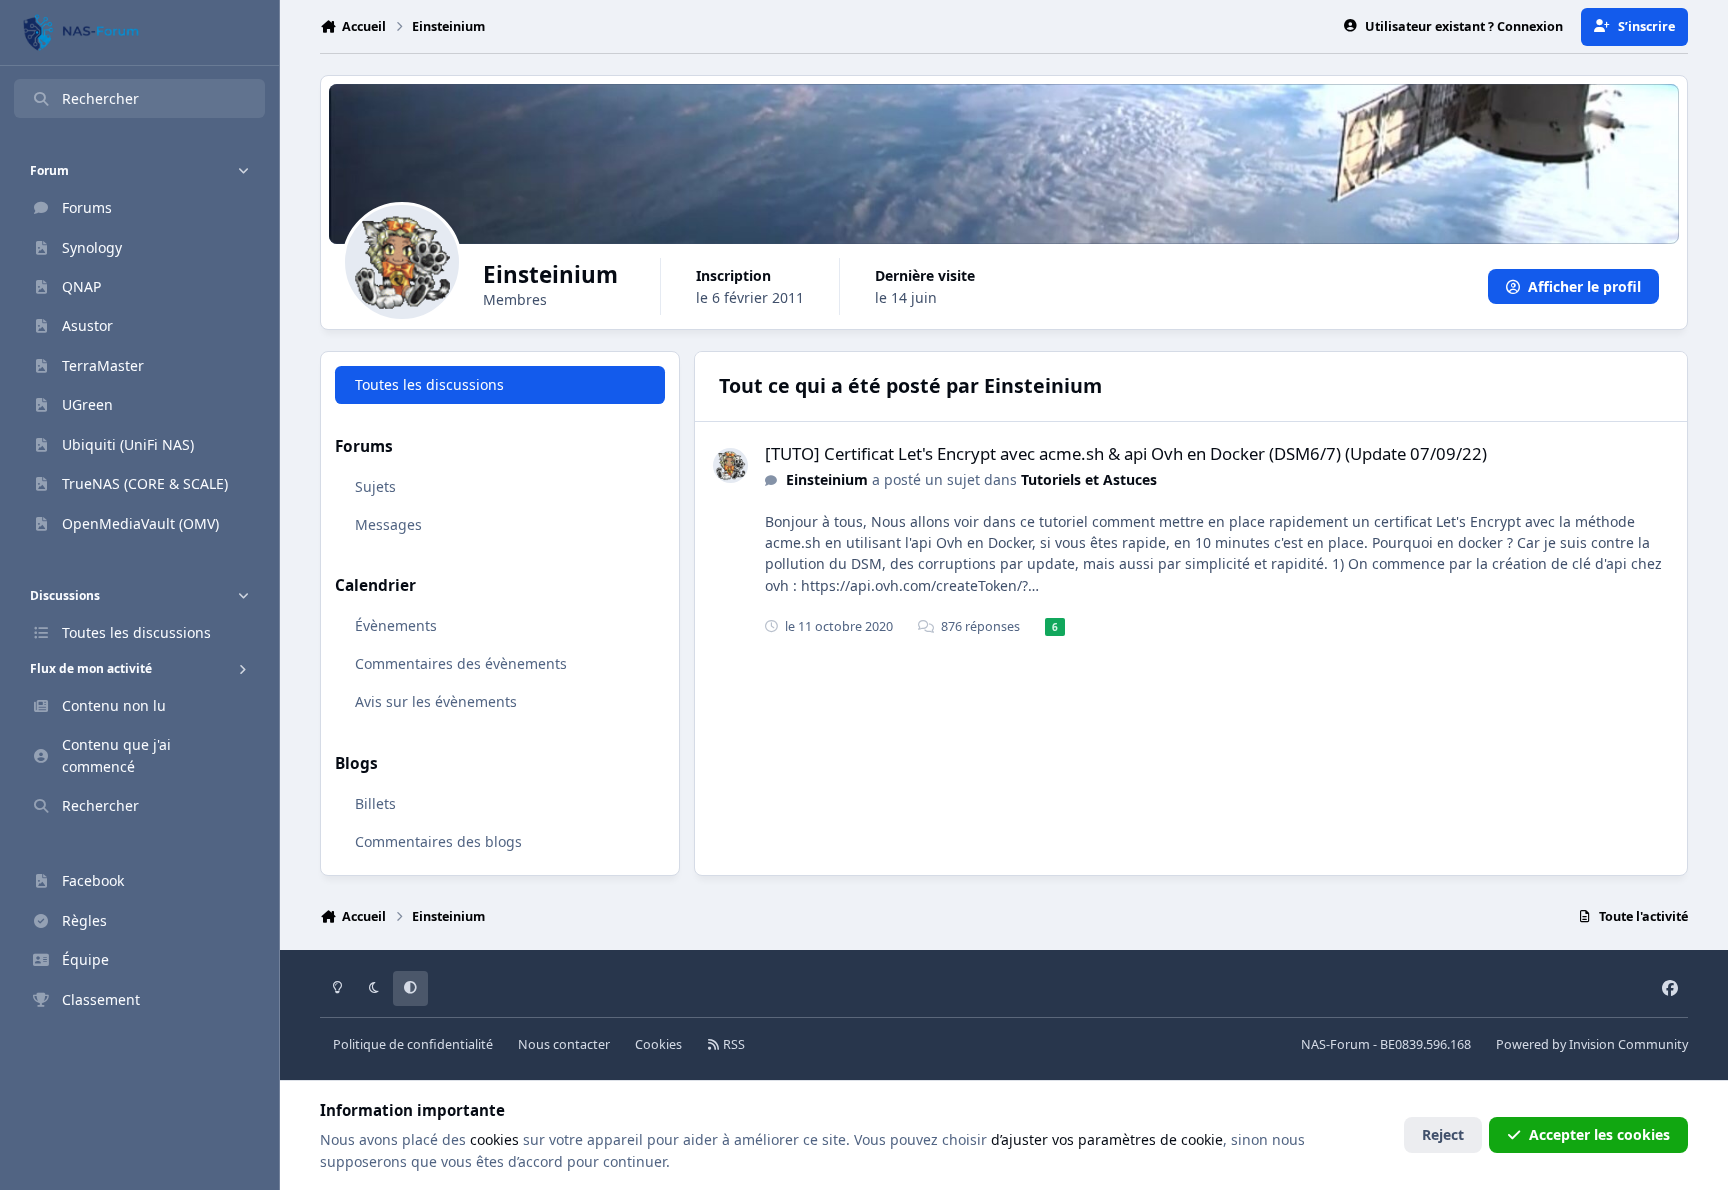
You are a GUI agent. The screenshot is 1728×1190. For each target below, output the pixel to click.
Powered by (1592, 1044)
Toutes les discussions (429, 384)
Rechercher (100, 98)
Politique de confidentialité (413, 1044)
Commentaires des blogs (438, 841)
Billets (375, 803)
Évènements (396, 625)
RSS (732, 1044)
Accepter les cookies (1599, 1134)
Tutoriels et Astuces (1089, 479)
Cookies (658, 1044)
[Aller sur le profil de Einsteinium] (730, 465)
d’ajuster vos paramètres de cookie (1107, 1139)
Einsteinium (827, 479)
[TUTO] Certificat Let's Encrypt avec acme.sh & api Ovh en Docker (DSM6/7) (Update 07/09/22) (1126, 453)
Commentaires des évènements (461, 663)
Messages (388, 524)
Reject (1443, 1134)
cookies (494, 1139)
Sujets (375, 486)
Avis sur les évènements (436, 701)
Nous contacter (564, 1044)
